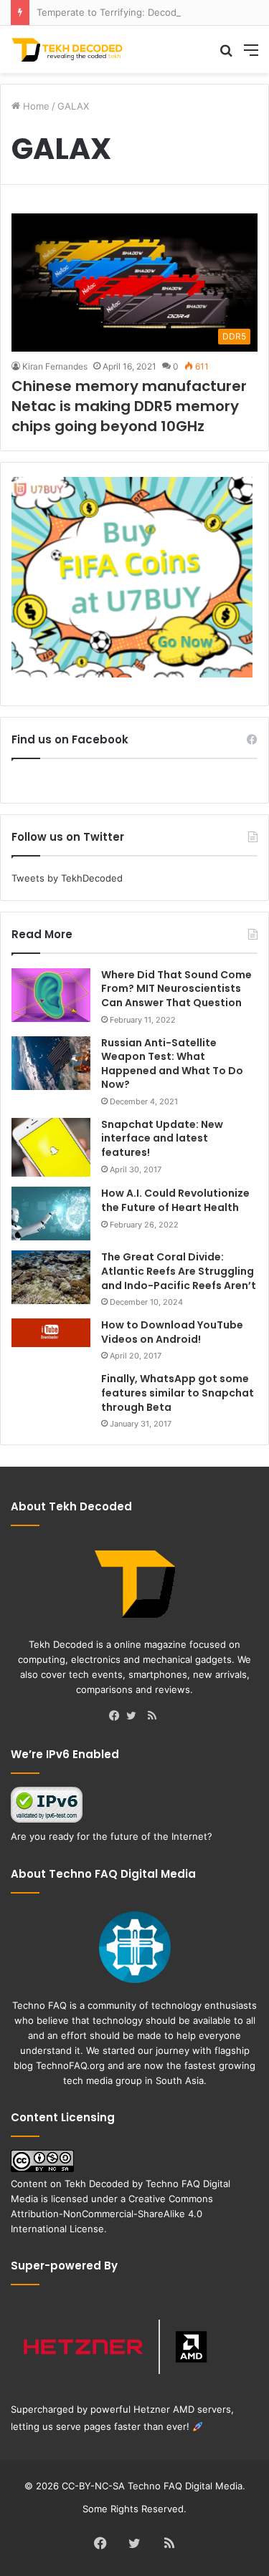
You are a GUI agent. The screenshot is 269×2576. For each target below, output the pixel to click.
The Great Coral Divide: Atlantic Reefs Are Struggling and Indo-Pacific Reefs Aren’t (179, 1271)
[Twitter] (135, 1717)
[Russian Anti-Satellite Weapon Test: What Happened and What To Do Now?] (51, 1063)
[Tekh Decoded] (68, 49)
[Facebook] (118, 1717)
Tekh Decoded (97, 2184)
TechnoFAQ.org (70, 2065)
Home (35, 106)
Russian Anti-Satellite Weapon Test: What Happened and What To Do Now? (172, 1064)
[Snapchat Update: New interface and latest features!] (51, 1148)
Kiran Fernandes (55, 366)
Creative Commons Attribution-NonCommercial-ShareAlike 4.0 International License (112, 2214)
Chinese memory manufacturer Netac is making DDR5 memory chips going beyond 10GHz (129, 406)
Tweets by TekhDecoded (67, 878)
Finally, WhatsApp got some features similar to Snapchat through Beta (178, 1393)
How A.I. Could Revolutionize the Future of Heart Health (175, 1200)
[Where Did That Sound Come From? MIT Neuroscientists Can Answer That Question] (51, 995)
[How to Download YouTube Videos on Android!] (51, 1333)
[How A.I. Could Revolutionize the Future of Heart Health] (51, 1214)
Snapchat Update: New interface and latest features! (162, 1138)
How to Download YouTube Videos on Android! (172, 1332)
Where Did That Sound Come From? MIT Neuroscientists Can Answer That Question (176, 989)
